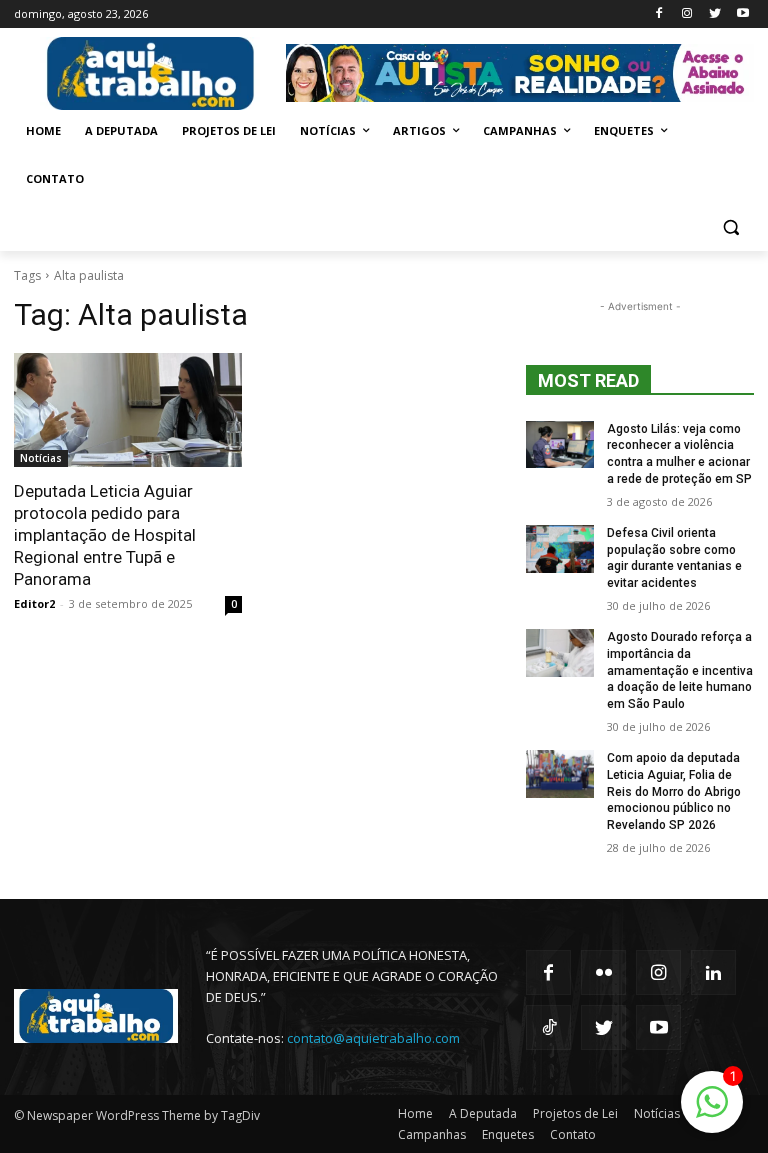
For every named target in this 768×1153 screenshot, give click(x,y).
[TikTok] (548, 1027)
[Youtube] (742, 14)
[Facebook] (659, 14)
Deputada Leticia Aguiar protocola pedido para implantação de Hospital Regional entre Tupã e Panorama (105, 535)
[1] (712, 1112)
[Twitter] (714, 14)
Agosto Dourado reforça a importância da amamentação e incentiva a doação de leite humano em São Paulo (680, 670)
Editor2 (34, 603)
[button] (730, 227)
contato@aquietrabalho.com (373, 1038)
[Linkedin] (713, 972)
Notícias (41, 458)
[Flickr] (603, 972)
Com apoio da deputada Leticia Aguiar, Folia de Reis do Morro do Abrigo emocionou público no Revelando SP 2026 (674, 791)
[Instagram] (687, 14)
